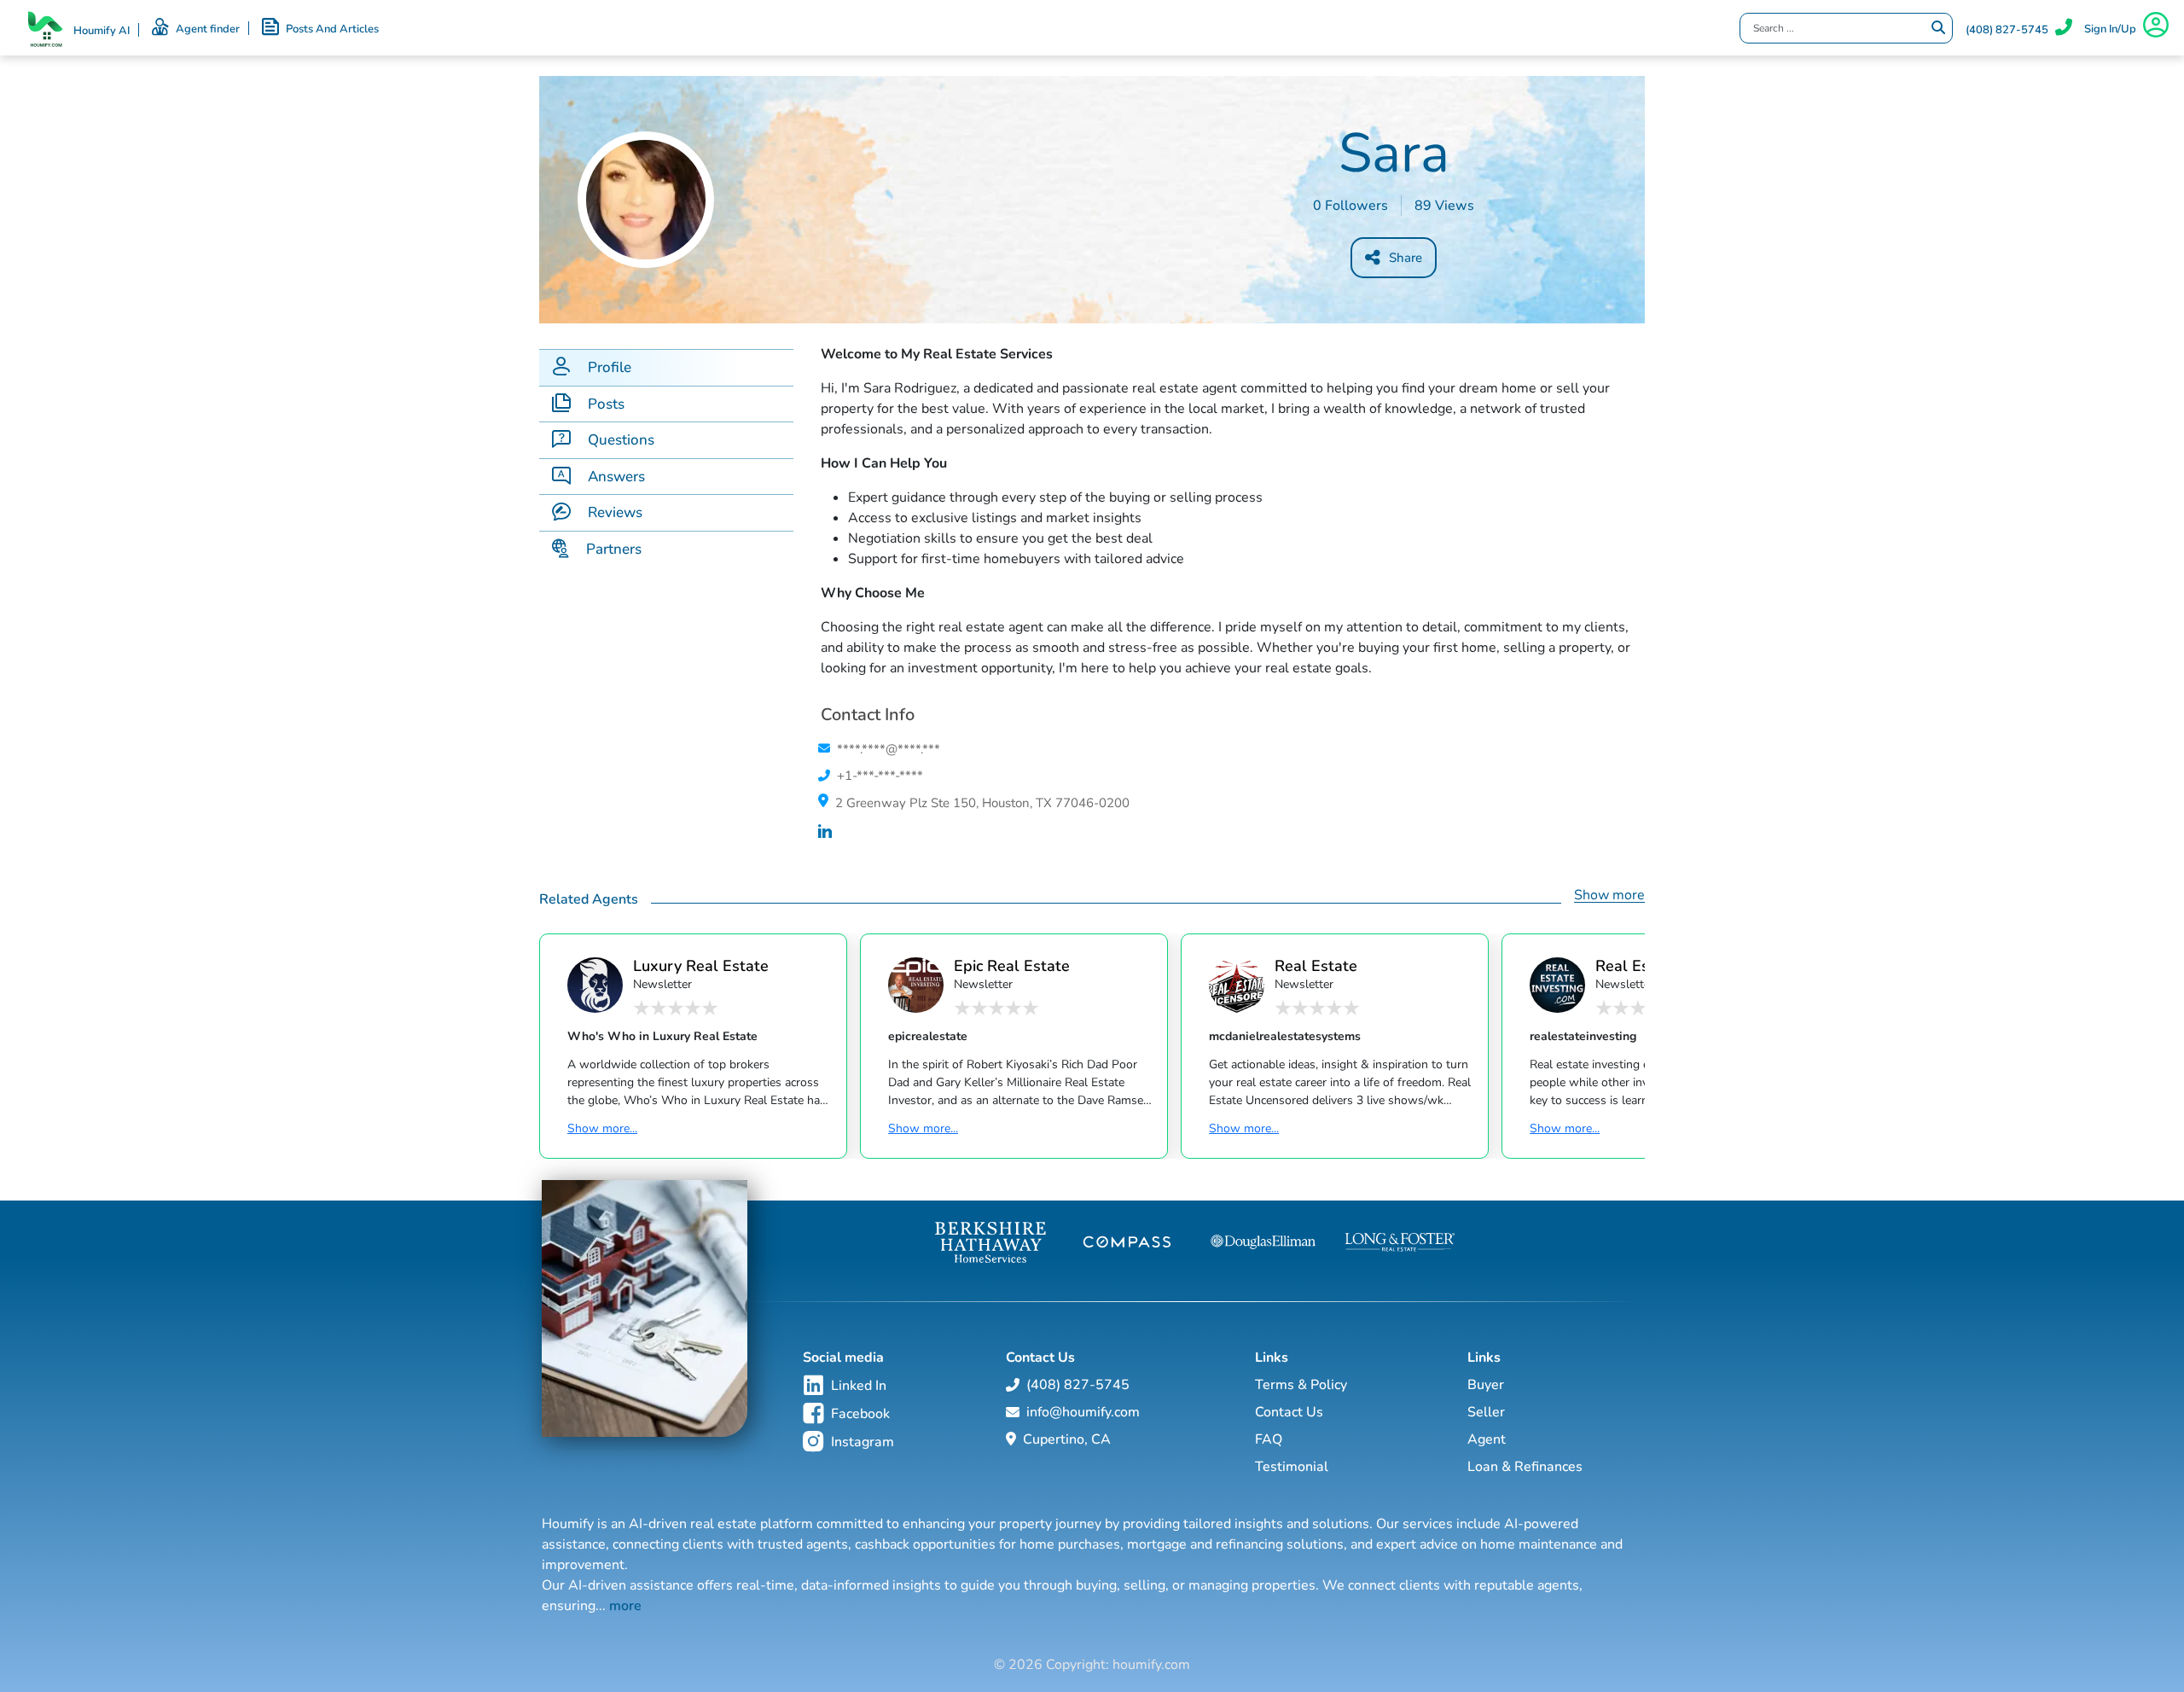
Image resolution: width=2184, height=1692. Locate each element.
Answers (616, 477)
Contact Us (1289, 1412)
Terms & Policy (1301, 1385)
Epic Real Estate (1012, 965)
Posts (606, 404)
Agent (1487, 1439)
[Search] (1938, 28)
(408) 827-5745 (2007, 30)
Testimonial (1292, 1467)
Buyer (1486, 1385)
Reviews (615, 512)
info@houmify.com (1083, 1412)
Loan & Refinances (1525, 1467)
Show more (1609, 895)
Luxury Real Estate (701, 965)
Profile (610, 367)
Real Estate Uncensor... (1316, 965)
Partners (614, 549)
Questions (621, 440)
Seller (1486, 1412)
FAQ (1269, 1439)
